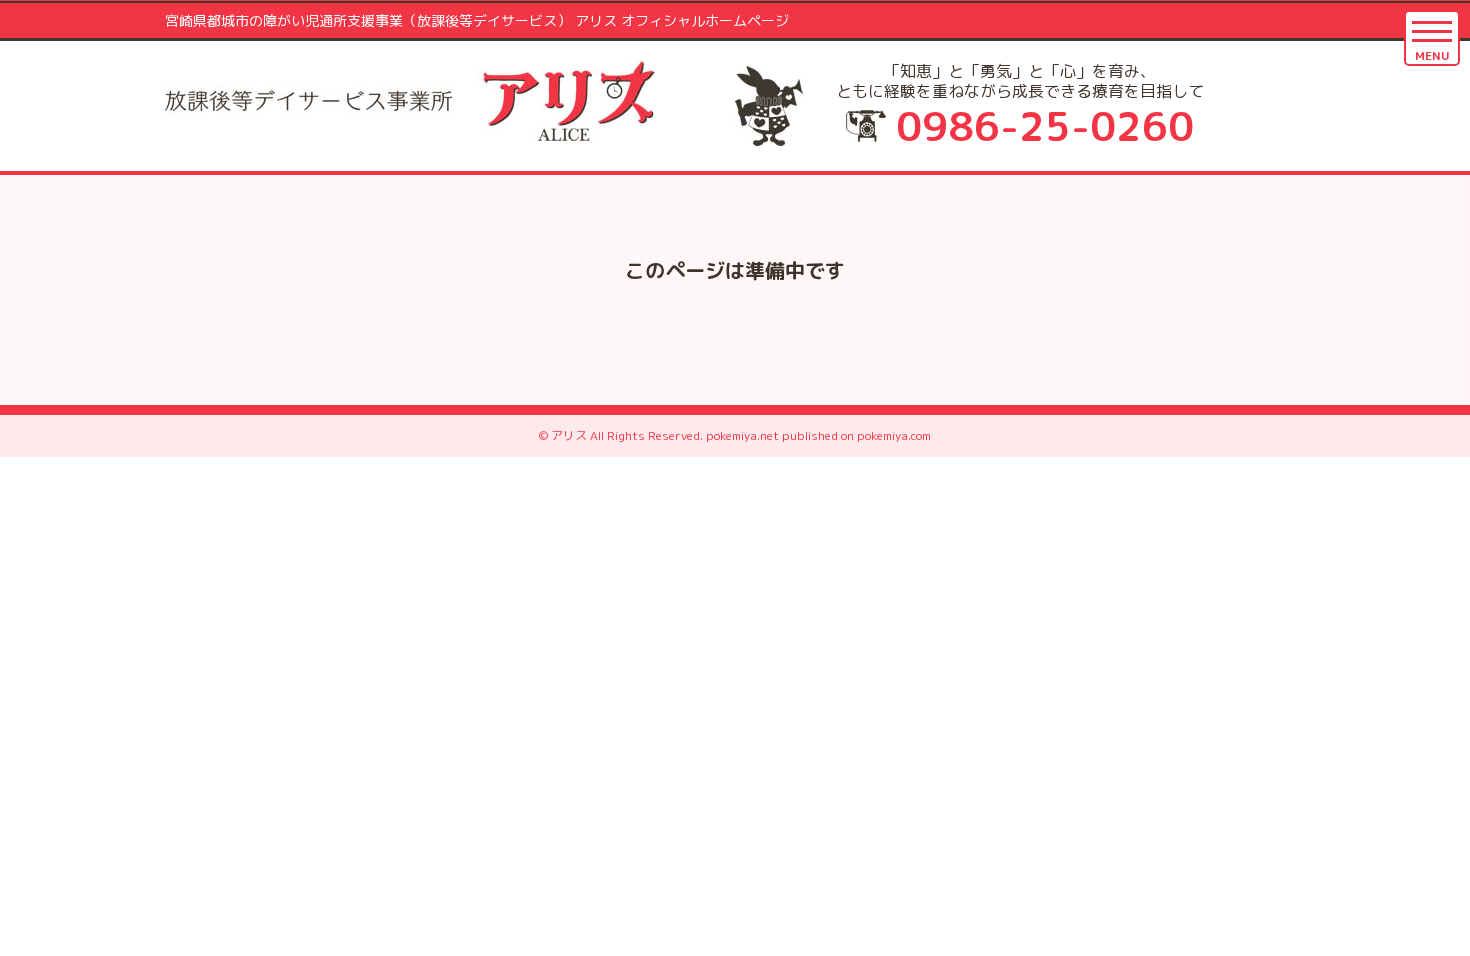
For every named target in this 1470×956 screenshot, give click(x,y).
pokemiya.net (742, 435)
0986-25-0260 (1045, 126)
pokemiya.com (894, 435)
